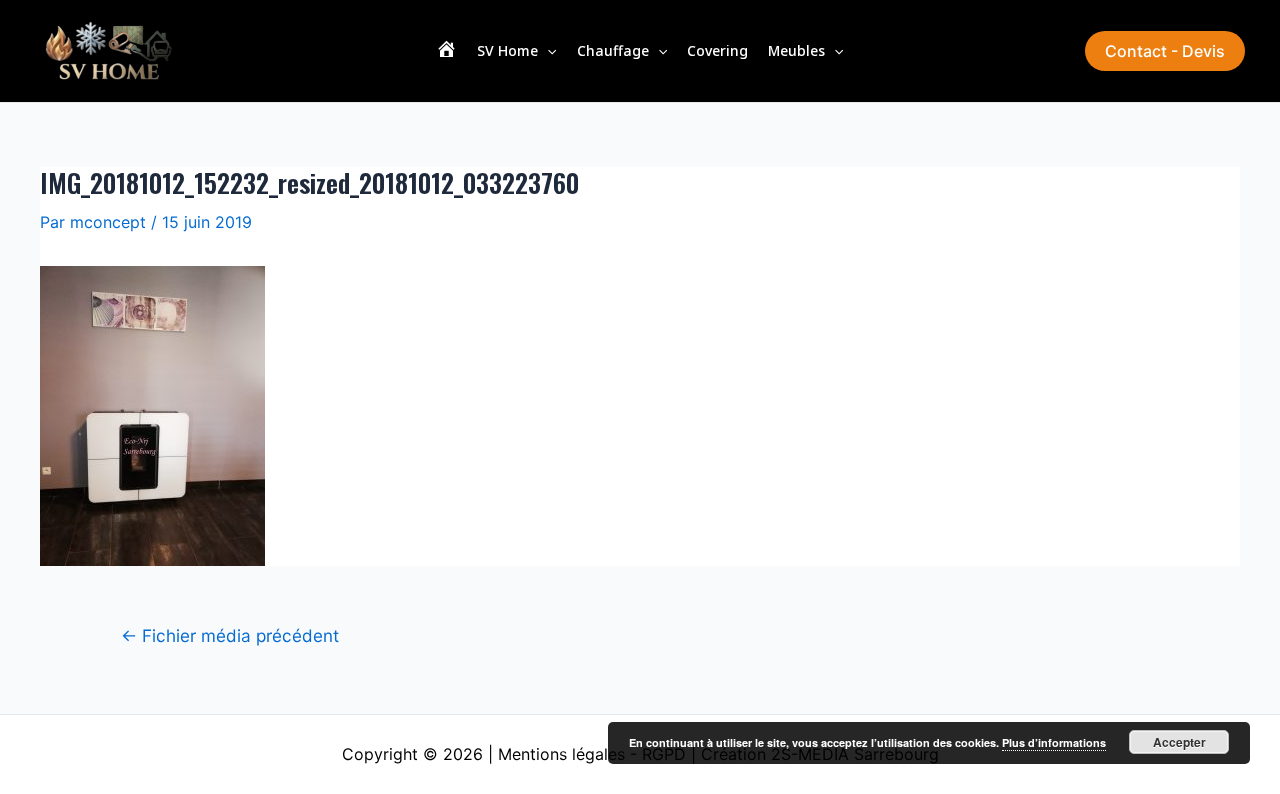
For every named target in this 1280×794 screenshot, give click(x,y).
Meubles (796, 50)
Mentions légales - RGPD (592, 754)
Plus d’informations (1054, 742)
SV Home (507, 50)
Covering (717, 50)
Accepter (1179, 742)
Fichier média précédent (230, 635)
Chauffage (613, 50)
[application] (547, 51)
